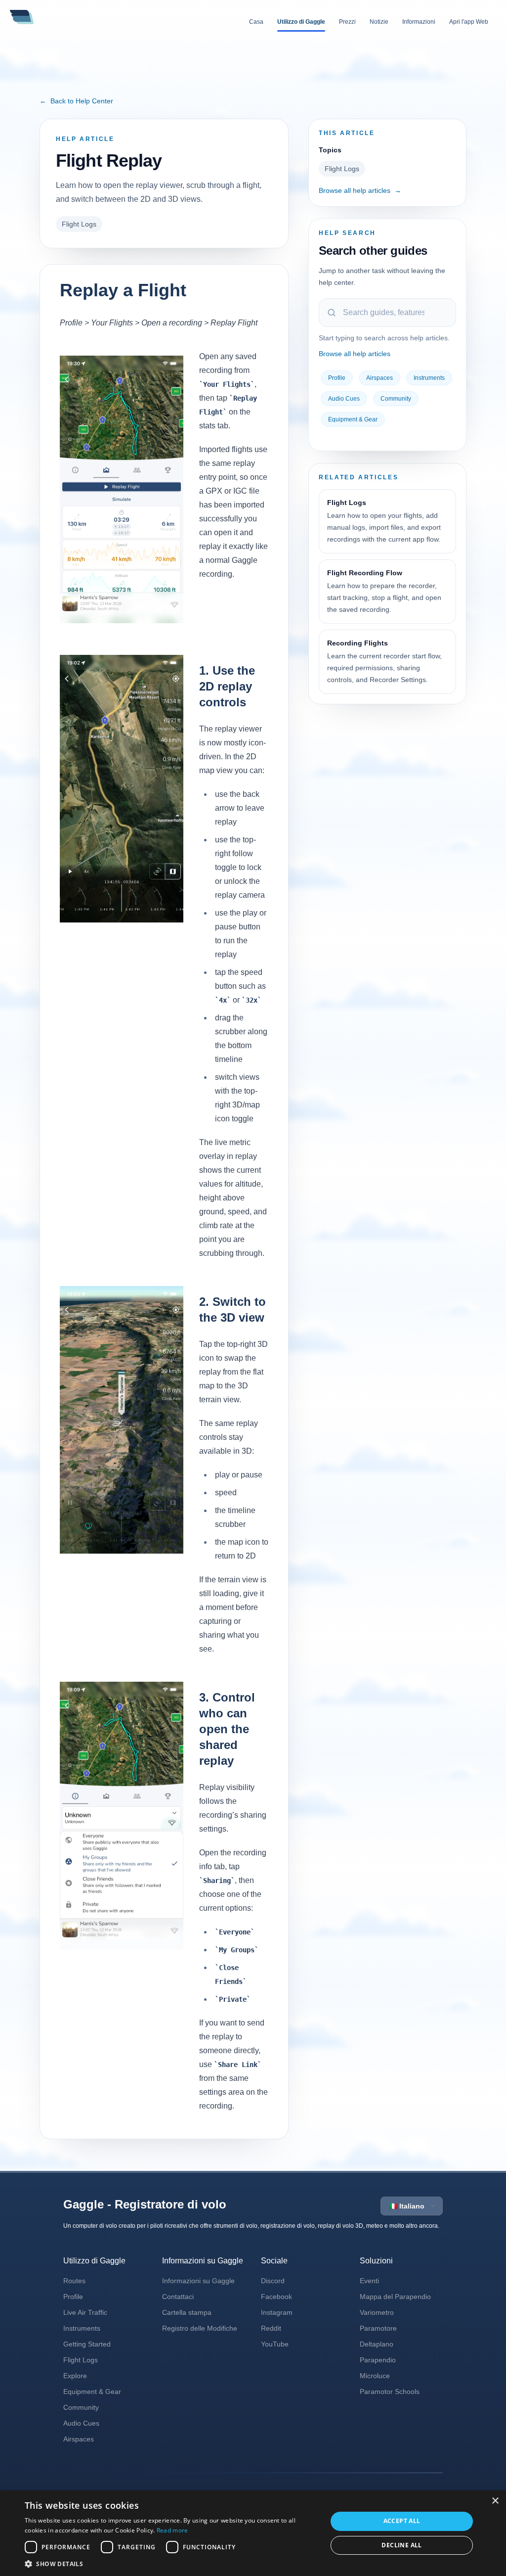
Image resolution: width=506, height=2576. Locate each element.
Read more (172, 2530)
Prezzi (347, 22)
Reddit (271, 2328)
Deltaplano (377, 2344)
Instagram (277, 2312)
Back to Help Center (76, 101)
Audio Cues (344, 399)
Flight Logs (79, 224)
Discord (273, 2281)
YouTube (275, 2344)
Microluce (375, 2376)
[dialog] (253, 2533)
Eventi (369, 2281)
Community (396, 399)
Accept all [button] (402, 2521)
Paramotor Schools (390, 2392)
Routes (74, 2281)
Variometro (377, 2312)
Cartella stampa (187, 2312)
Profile (337, 378)
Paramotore (378, 2328)
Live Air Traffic (85, 2312)
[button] (171, 2564)
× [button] (495, 2501)
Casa (256, 22)
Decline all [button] (401, 2545)
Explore (75, 2376)
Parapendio (378, 2360)
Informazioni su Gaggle (198, 2281)
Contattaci (178, 2297)
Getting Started (87, 2344)
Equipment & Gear (353, 419)
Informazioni (419, 22)
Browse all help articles (360, 190)
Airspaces (379, 378)
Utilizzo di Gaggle (301, 22)
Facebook (276, 2297)
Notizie (379, 22)
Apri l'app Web (469, 22)
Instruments (429, 378)
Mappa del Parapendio (395, 2297)
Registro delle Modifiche (200, 2328)
